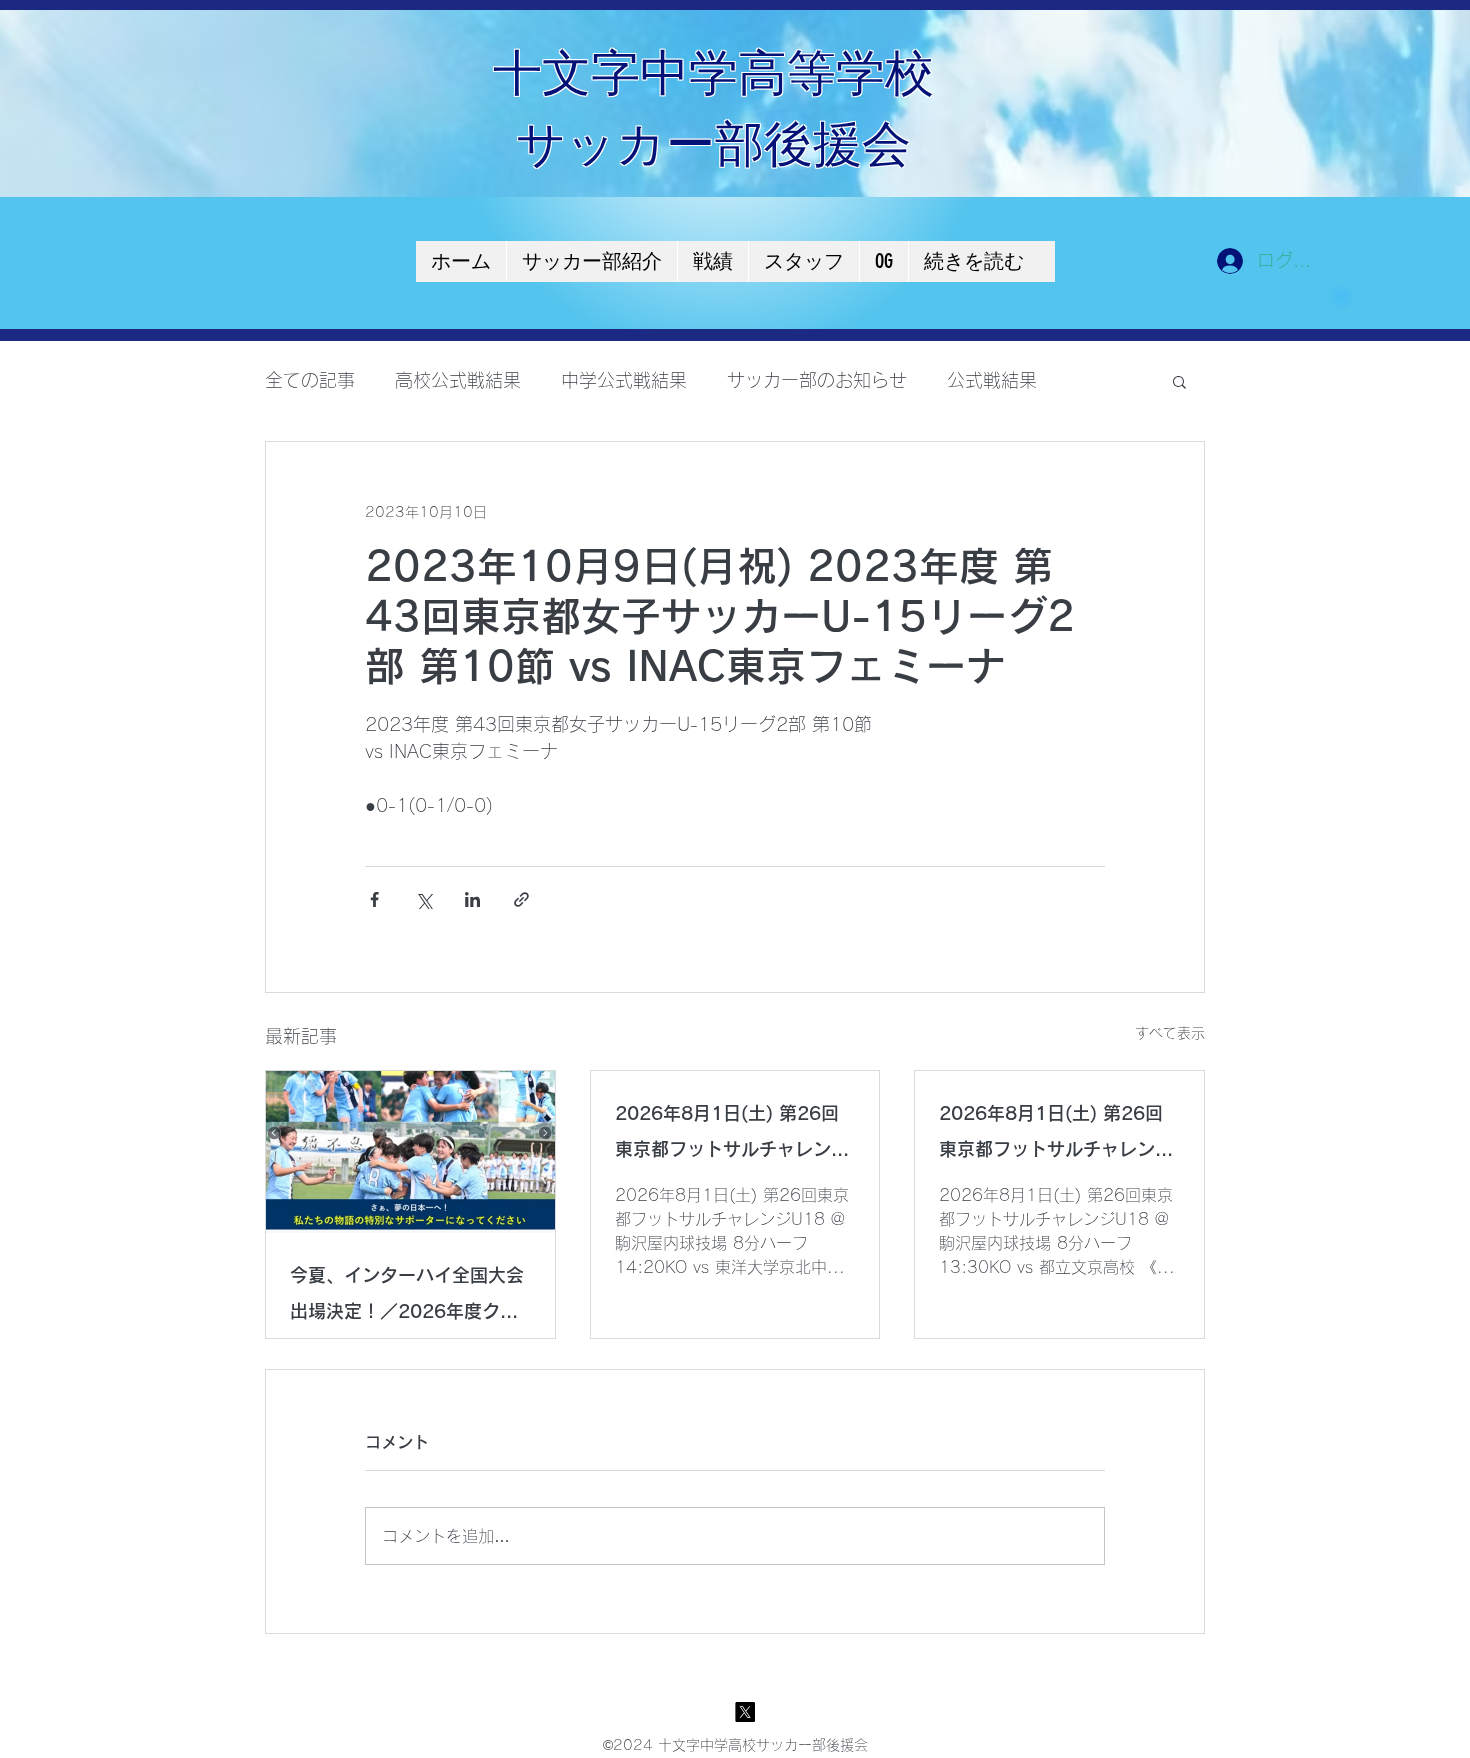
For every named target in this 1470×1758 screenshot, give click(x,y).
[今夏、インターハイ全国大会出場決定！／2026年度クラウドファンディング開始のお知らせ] (410, 1152)
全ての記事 (310, 380)
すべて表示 (1170, 1033)
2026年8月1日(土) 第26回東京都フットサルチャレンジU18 (732, 1135)
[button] (1179, 381)
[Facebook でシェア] (374, 899)
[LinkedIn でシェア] (472, 899)
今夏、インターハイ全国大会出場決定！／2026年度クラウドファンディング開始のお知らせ (407, 1297)
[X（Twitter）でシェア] (423, 899)
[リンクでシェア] (521, 899)
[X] (745, 1712)
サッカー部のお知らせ (817, 380)
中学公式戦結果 (624, 380)
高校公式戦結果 (458, 380)
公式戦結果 (992, 380)
